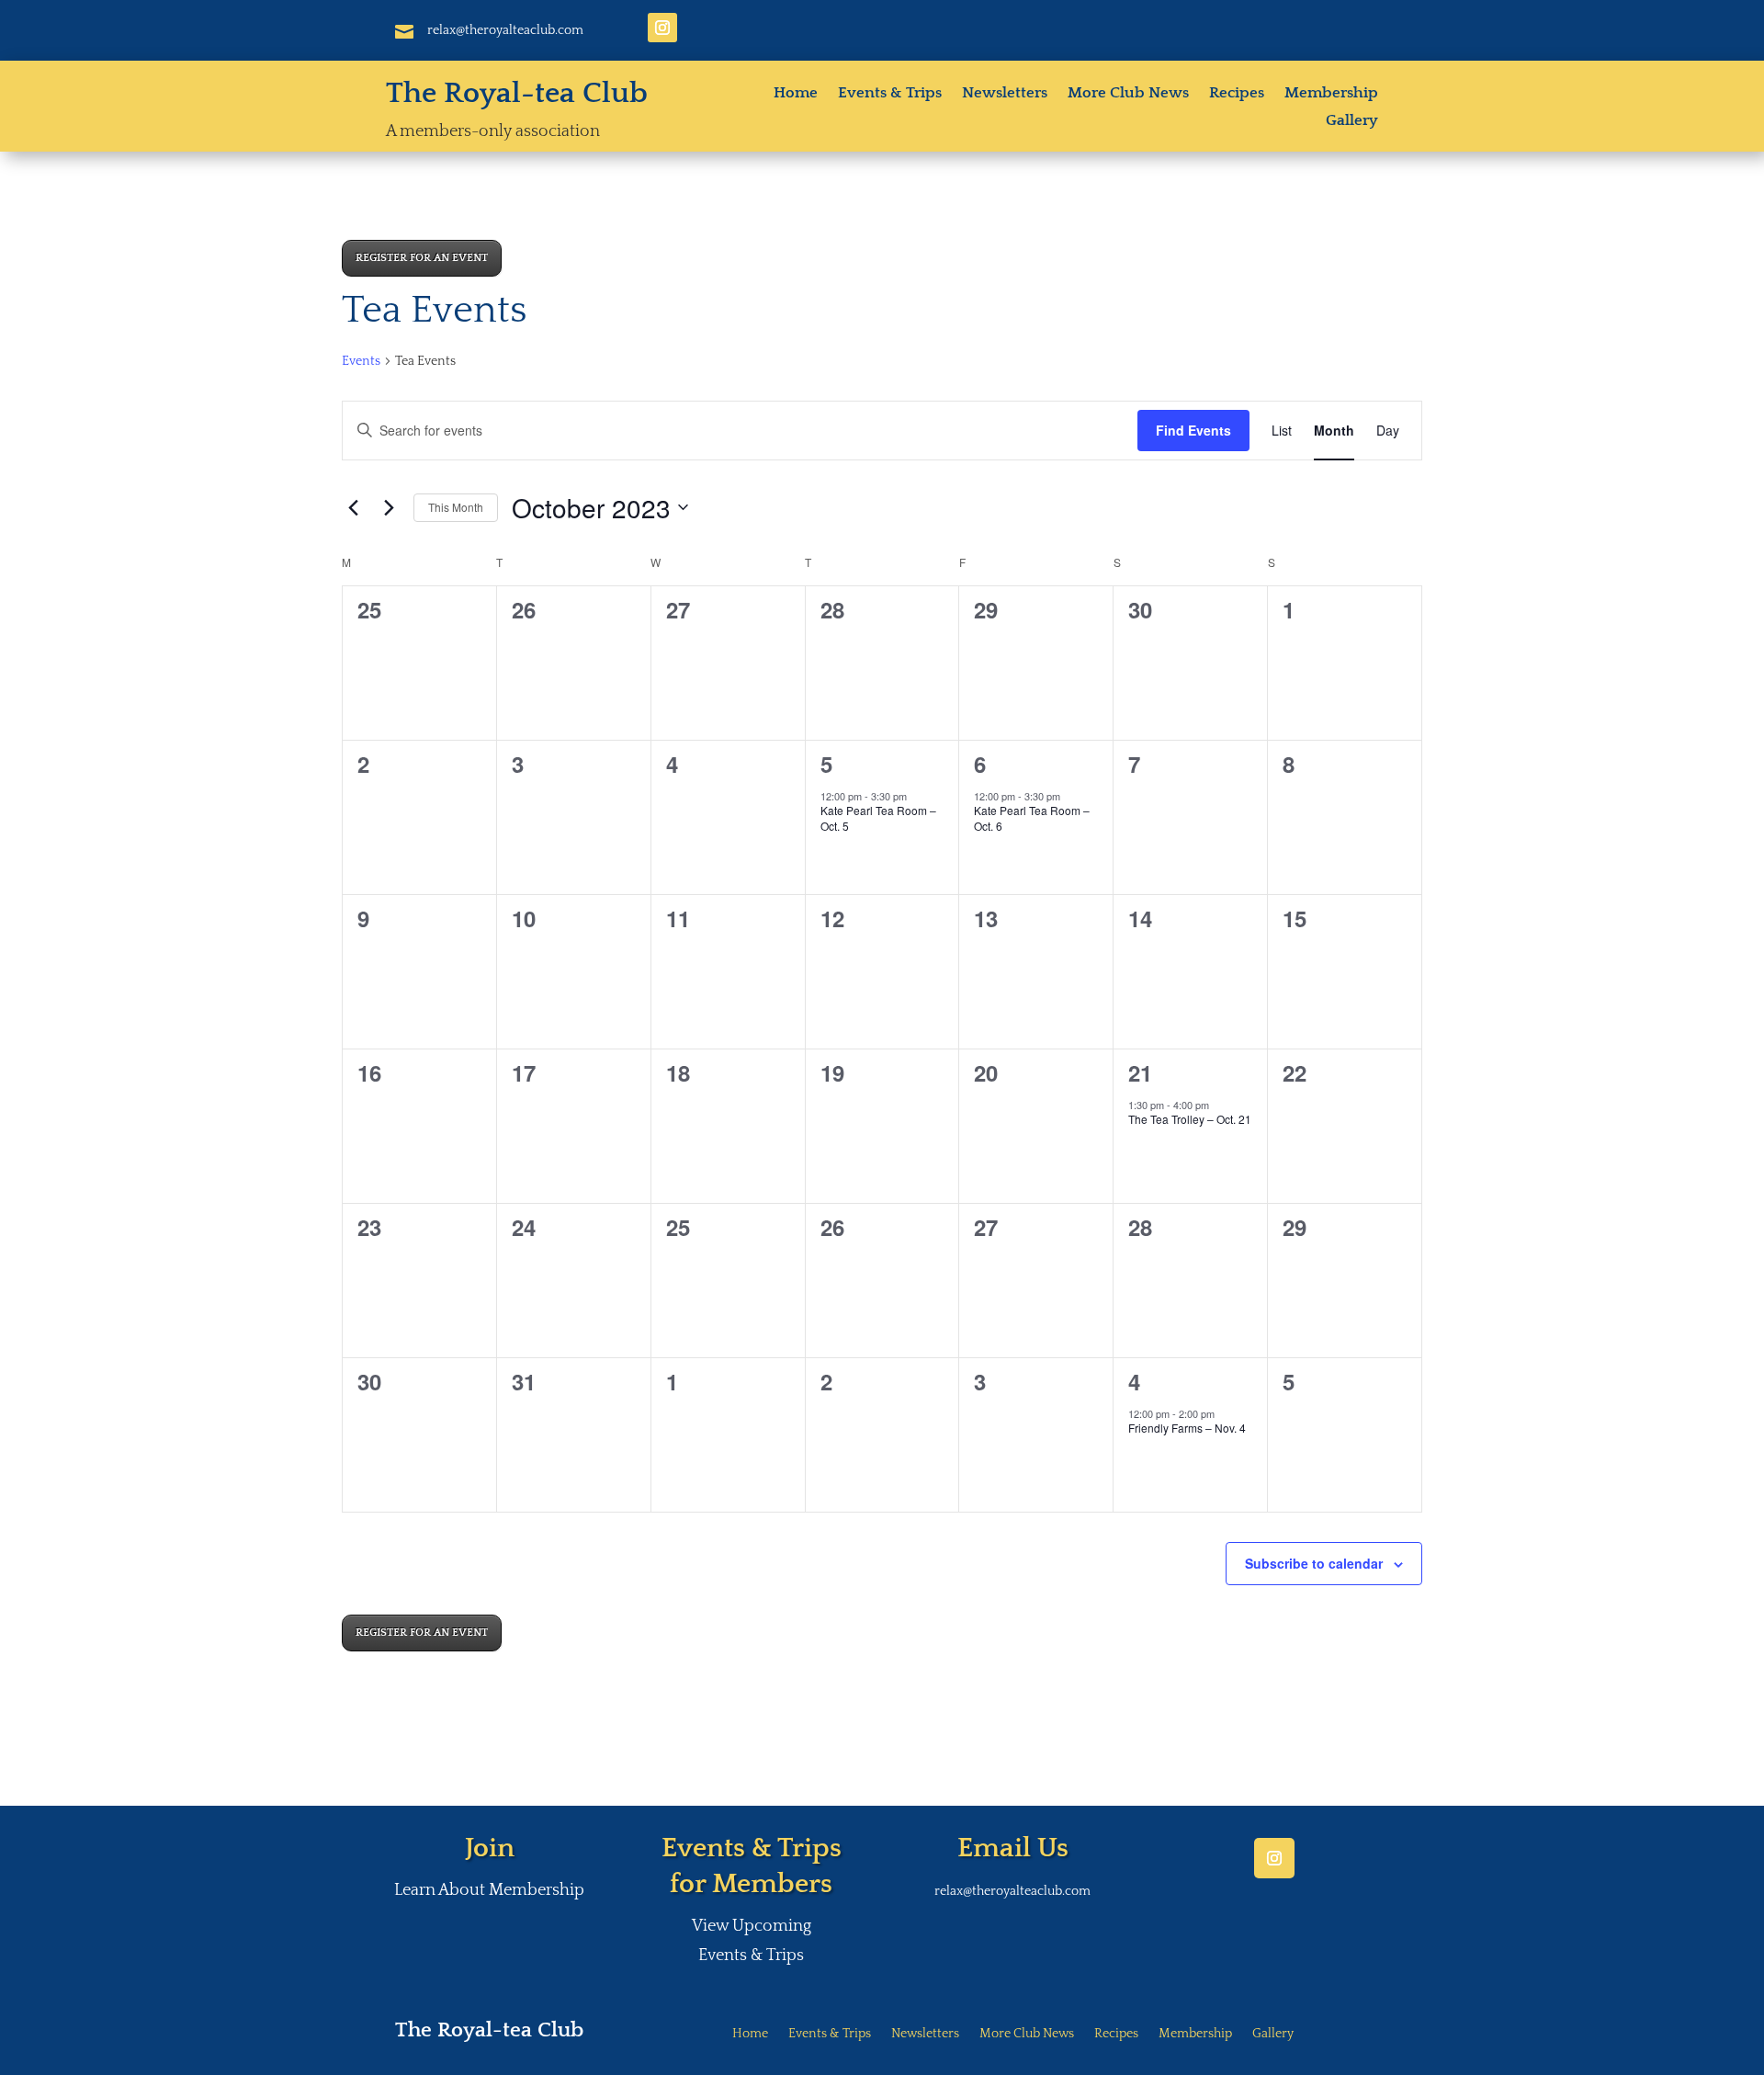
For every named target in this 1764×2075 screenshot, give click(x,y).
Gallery (1352, 121)
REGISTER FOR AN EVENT (422, 258)
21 (1140, 1072)
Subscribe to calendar (1314, 1563)
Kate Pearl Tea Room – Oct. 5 (878, 818)
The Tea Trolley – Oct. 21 (1190, 1119)
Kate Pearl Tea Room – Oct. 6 (1032, 818)
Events (361, 361)
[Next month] (389, 507)
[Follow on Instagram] (662, 28)
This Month (456, 507)
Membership (1331, 94)
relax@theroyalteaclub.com (505, 30)
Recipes (1237, 94)
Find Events (1193, 430)
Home (796, 94)
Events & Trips (890, 94)
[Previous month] (353, 507)
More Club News (1128, 94)
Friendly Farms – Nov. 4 (1187, 1428)
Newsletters (1005, 94)
